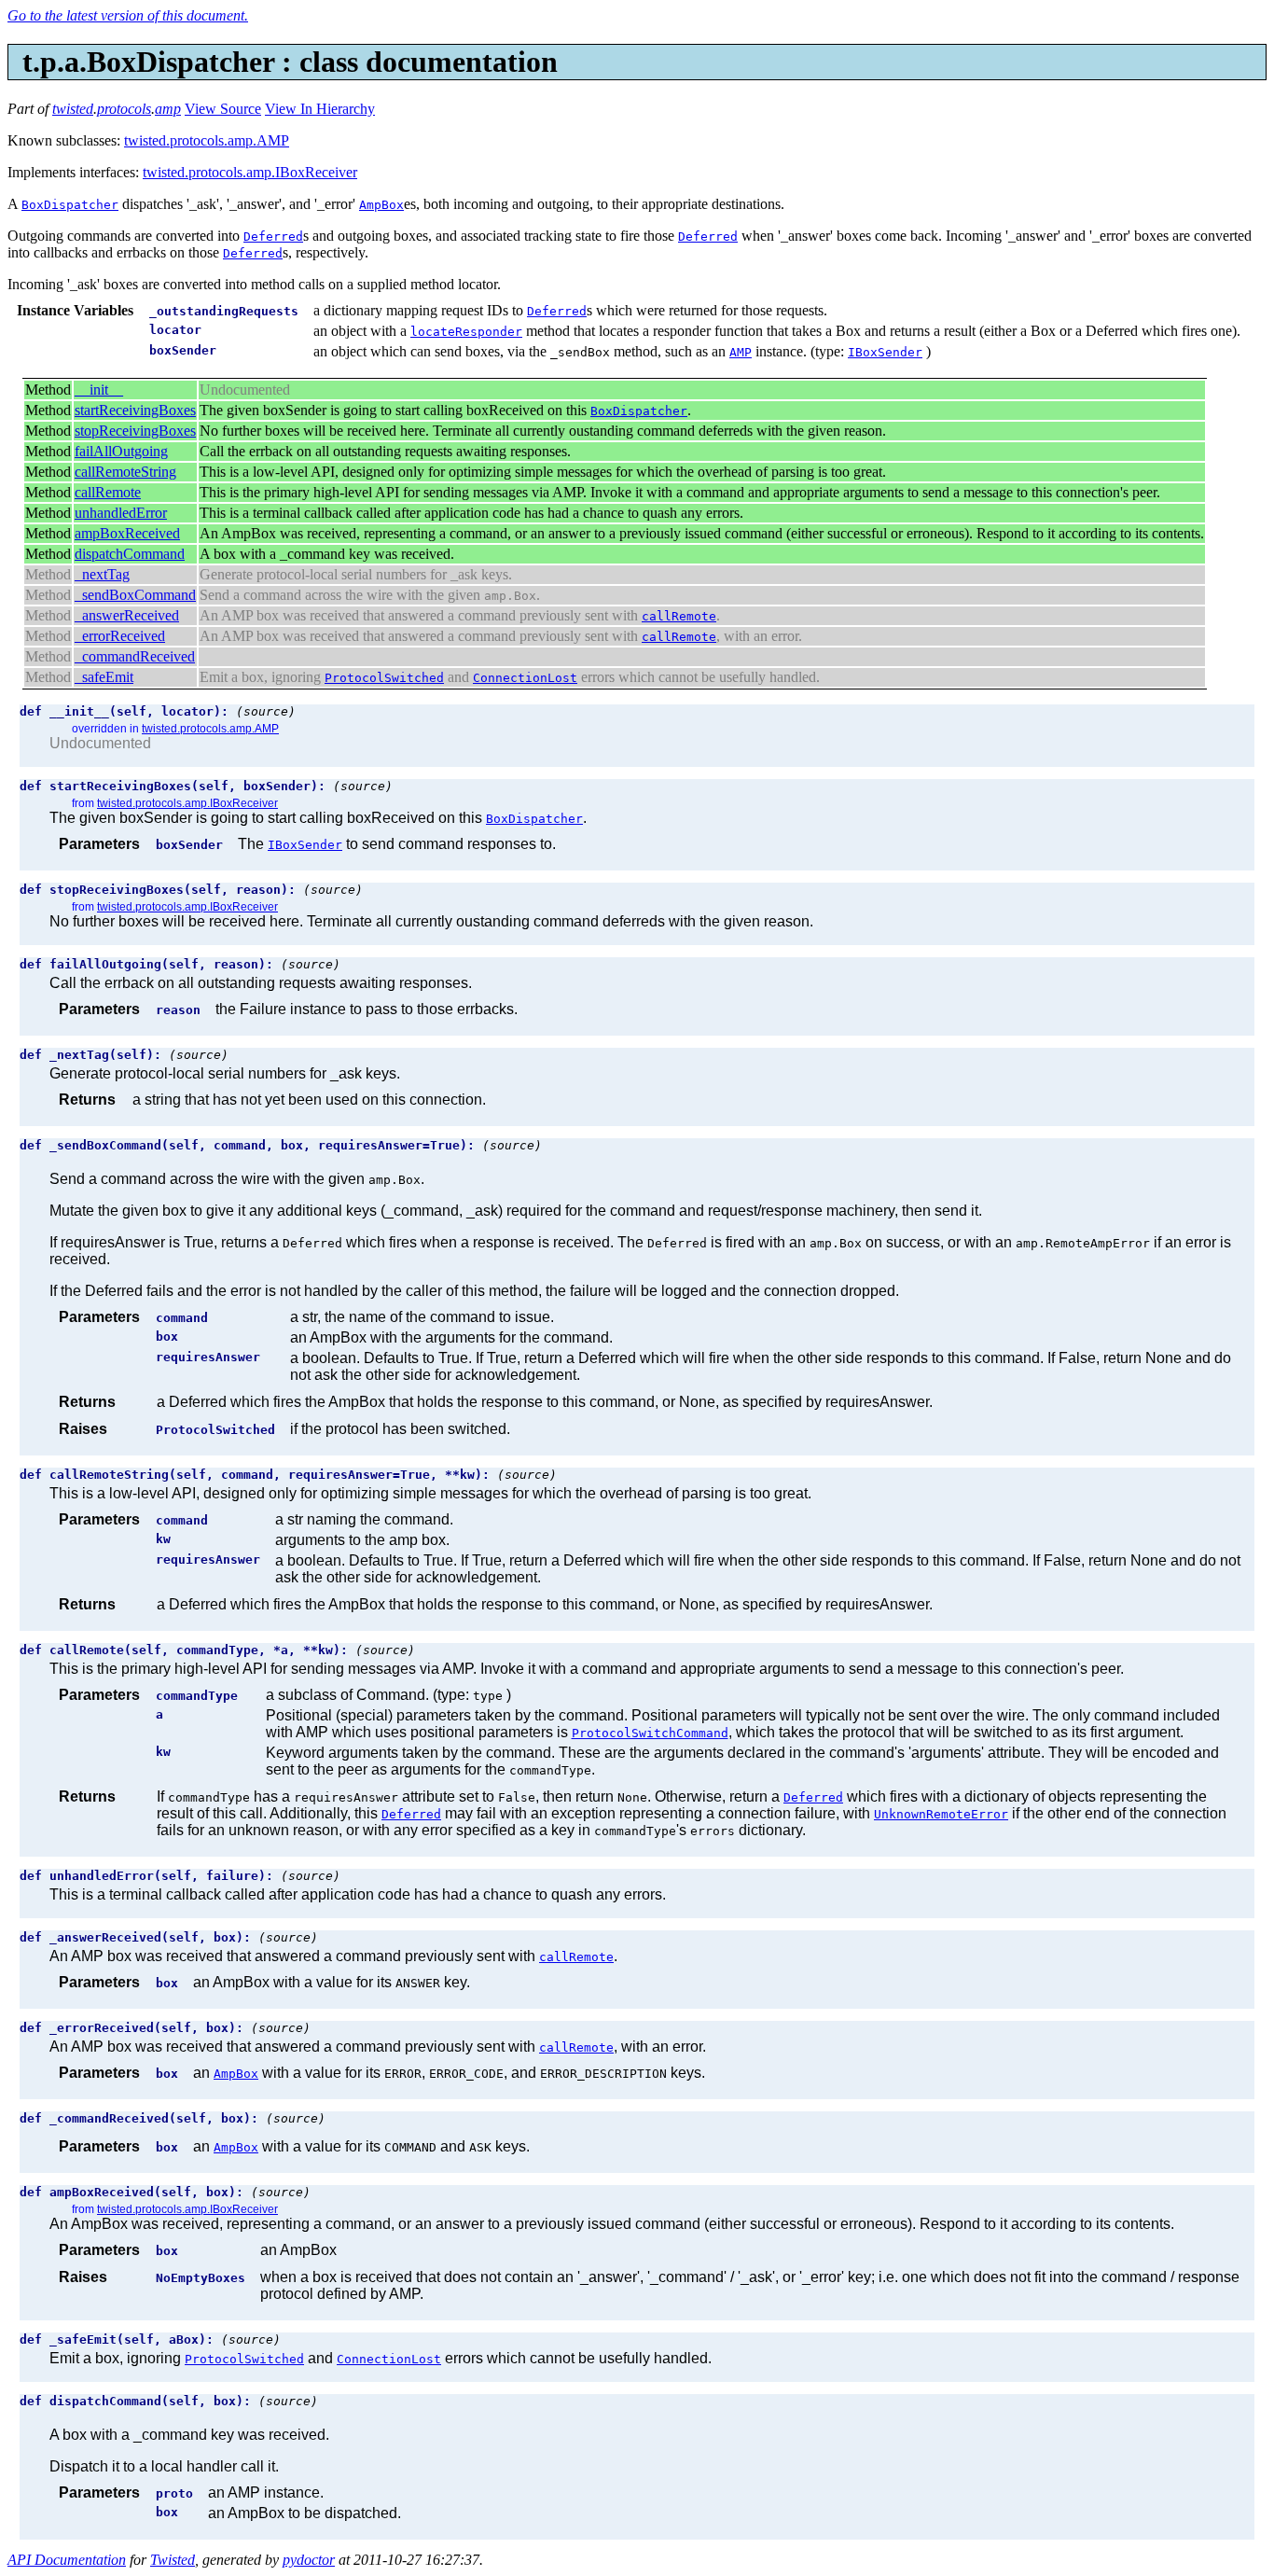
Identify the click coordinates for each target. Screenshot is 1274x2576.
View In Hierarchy (320, 109)
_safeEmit (104, 677)
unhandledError (121, 513)
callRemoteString (125, 472)
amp (168, 109)
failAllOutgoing (121, 451)
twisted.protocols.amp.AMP (207, 140)
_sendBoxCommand (135, 595)
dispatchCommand (130, 554)
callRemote (108, 492)
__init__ (99, 390)
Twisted (173, 2560)
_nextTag (102, 574)
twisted (73, 109)
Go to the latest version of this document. (128, 15)
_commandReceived (135, 656)
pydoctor (309, 2560)
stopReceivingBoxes (135, 431)
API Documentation (67, 2560)
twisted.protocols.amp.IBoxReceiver (250, 172)
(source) (266, 711)
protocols (124, 109)
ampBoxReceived (127, 533)
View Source (223, 109)
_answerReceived (127, 615)
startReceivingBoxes (135, 410)
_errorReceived (120, 636)
